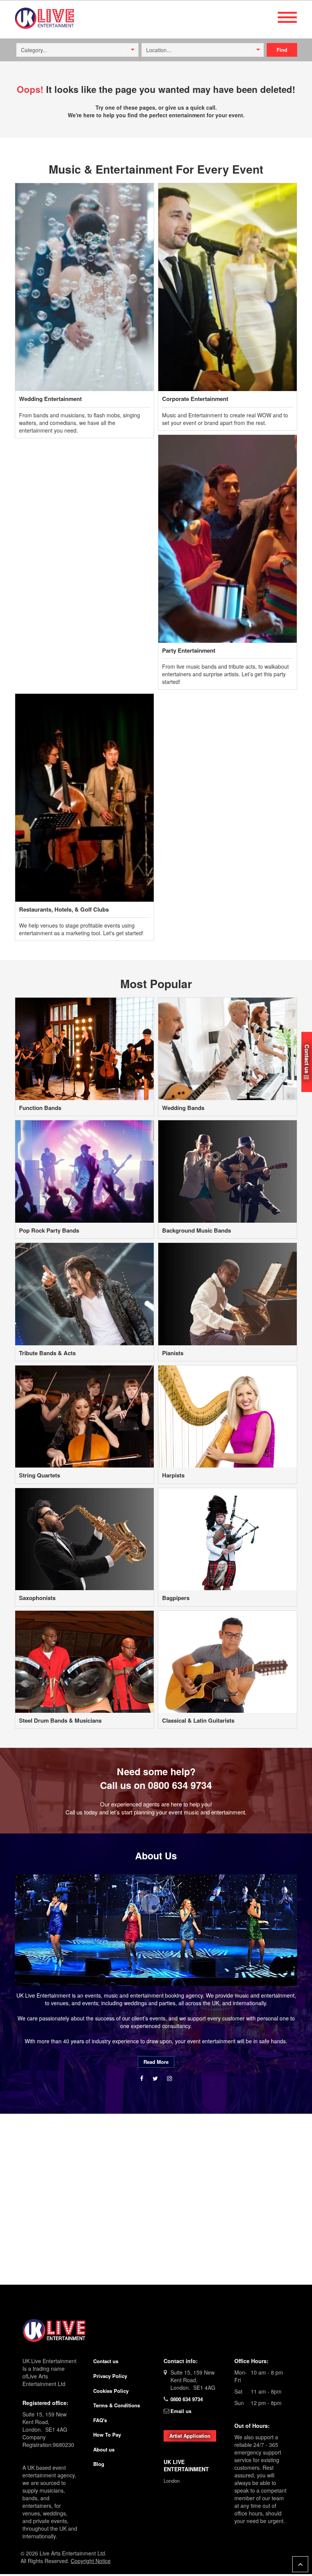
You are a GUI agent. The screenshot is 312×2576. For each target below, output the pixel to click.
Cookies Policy (111, 2391)
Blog (99, 2464)
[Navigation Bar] (287, 17)
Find (282, 50)
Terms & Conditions (117, 2405)
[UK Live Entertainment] (156, 2330)
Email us (181, 2411)
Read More (156, 2062)
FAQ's (100, 2420)
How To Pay (107, 2435)
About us (104, 2449)
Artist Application (190, 2436)
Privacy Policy (110, 2376)
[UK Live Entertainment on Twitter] (156, 2078)
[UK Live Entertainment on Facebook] (142, 2078)
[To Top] (300, 2564)
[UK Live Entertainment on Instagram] (170, 2078)
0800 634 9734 (180, 1785)
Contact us (106, 2361)
